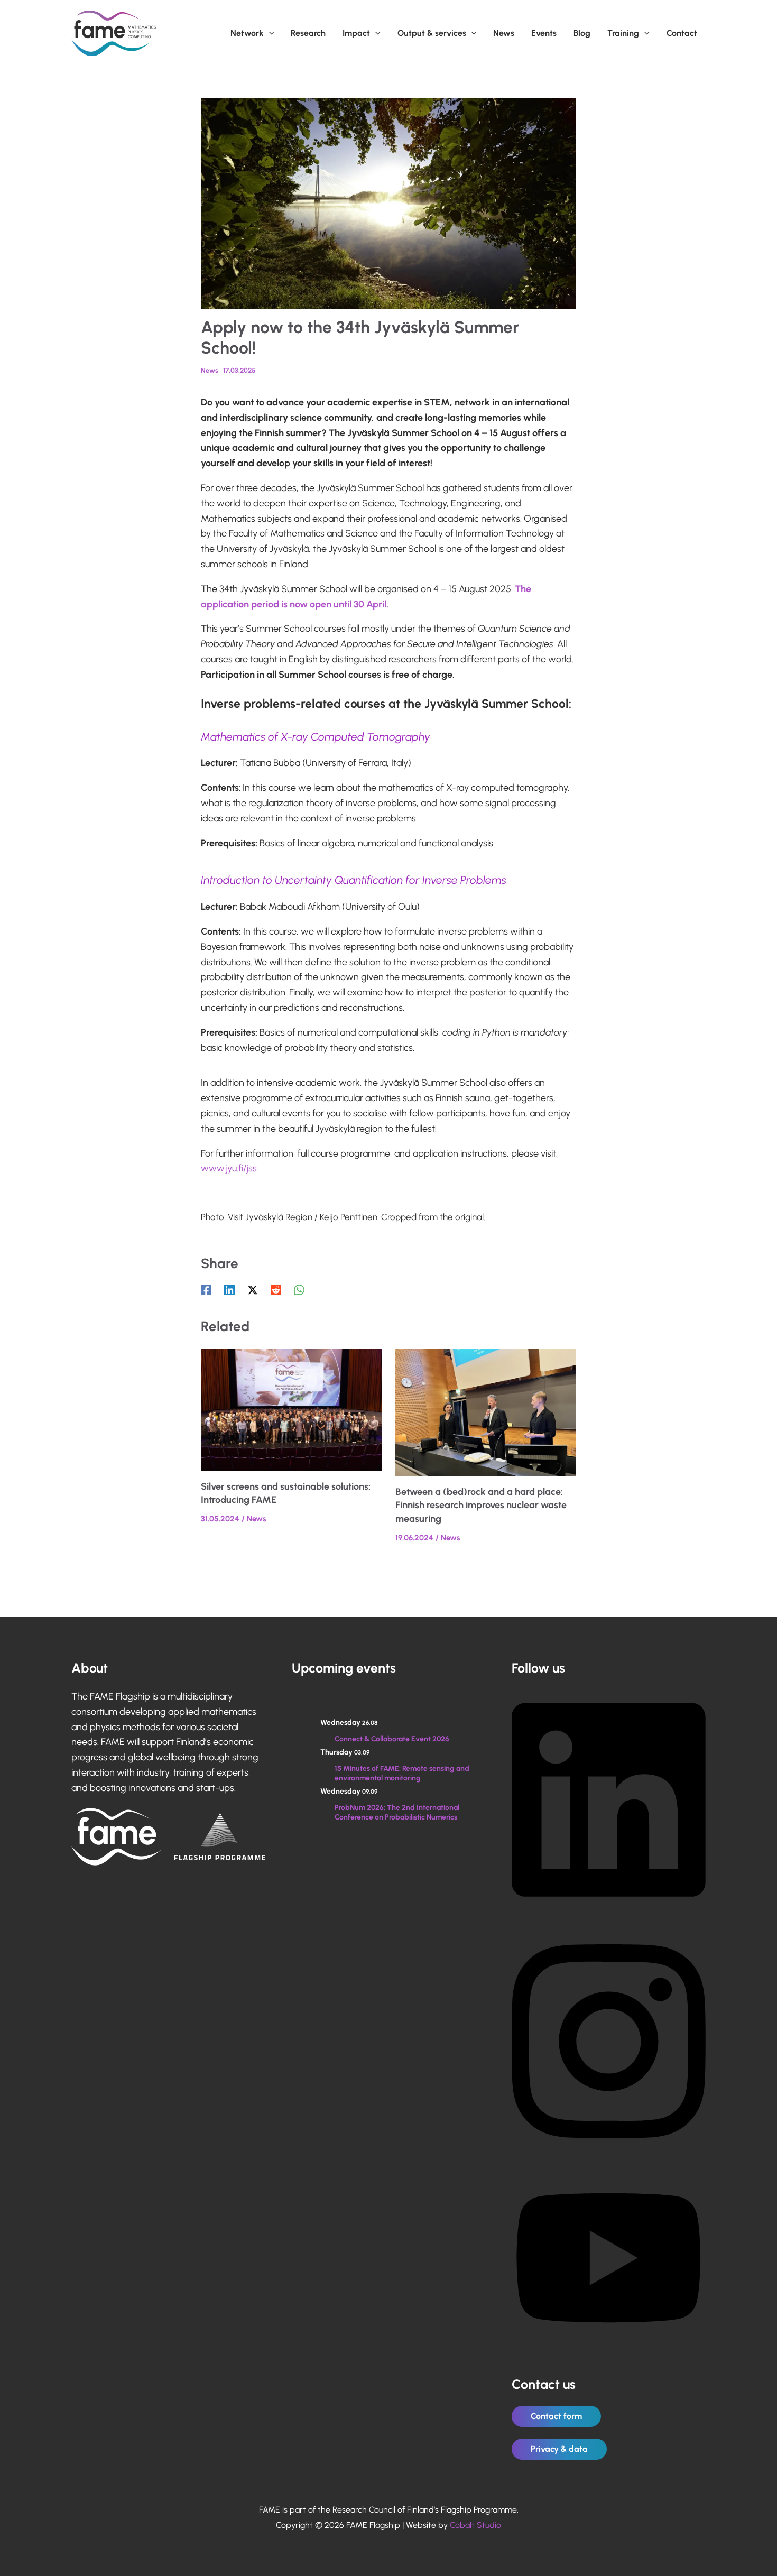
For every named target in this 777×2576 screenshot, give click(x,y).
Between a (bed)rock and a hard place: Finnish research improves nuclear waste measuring (481, 1505)
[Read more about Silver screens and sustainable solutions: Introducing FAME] (292, 1409)
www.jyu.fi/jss (229, 1168)
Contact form (556, 2416)
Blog (582, 33)
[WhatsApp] (299, 1290)
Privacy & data (559, 2449)
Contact (682, 33)
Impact (356, 33)
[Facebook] (206, 1290)
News (504, 33)
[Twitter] (253, 1290)
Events (544, 33)
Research (308, 33)
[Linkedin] (229, 1290)
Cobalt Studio (475, 2525)
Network (247, 33)
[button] (269, 33)
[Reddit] (276, 1290)
